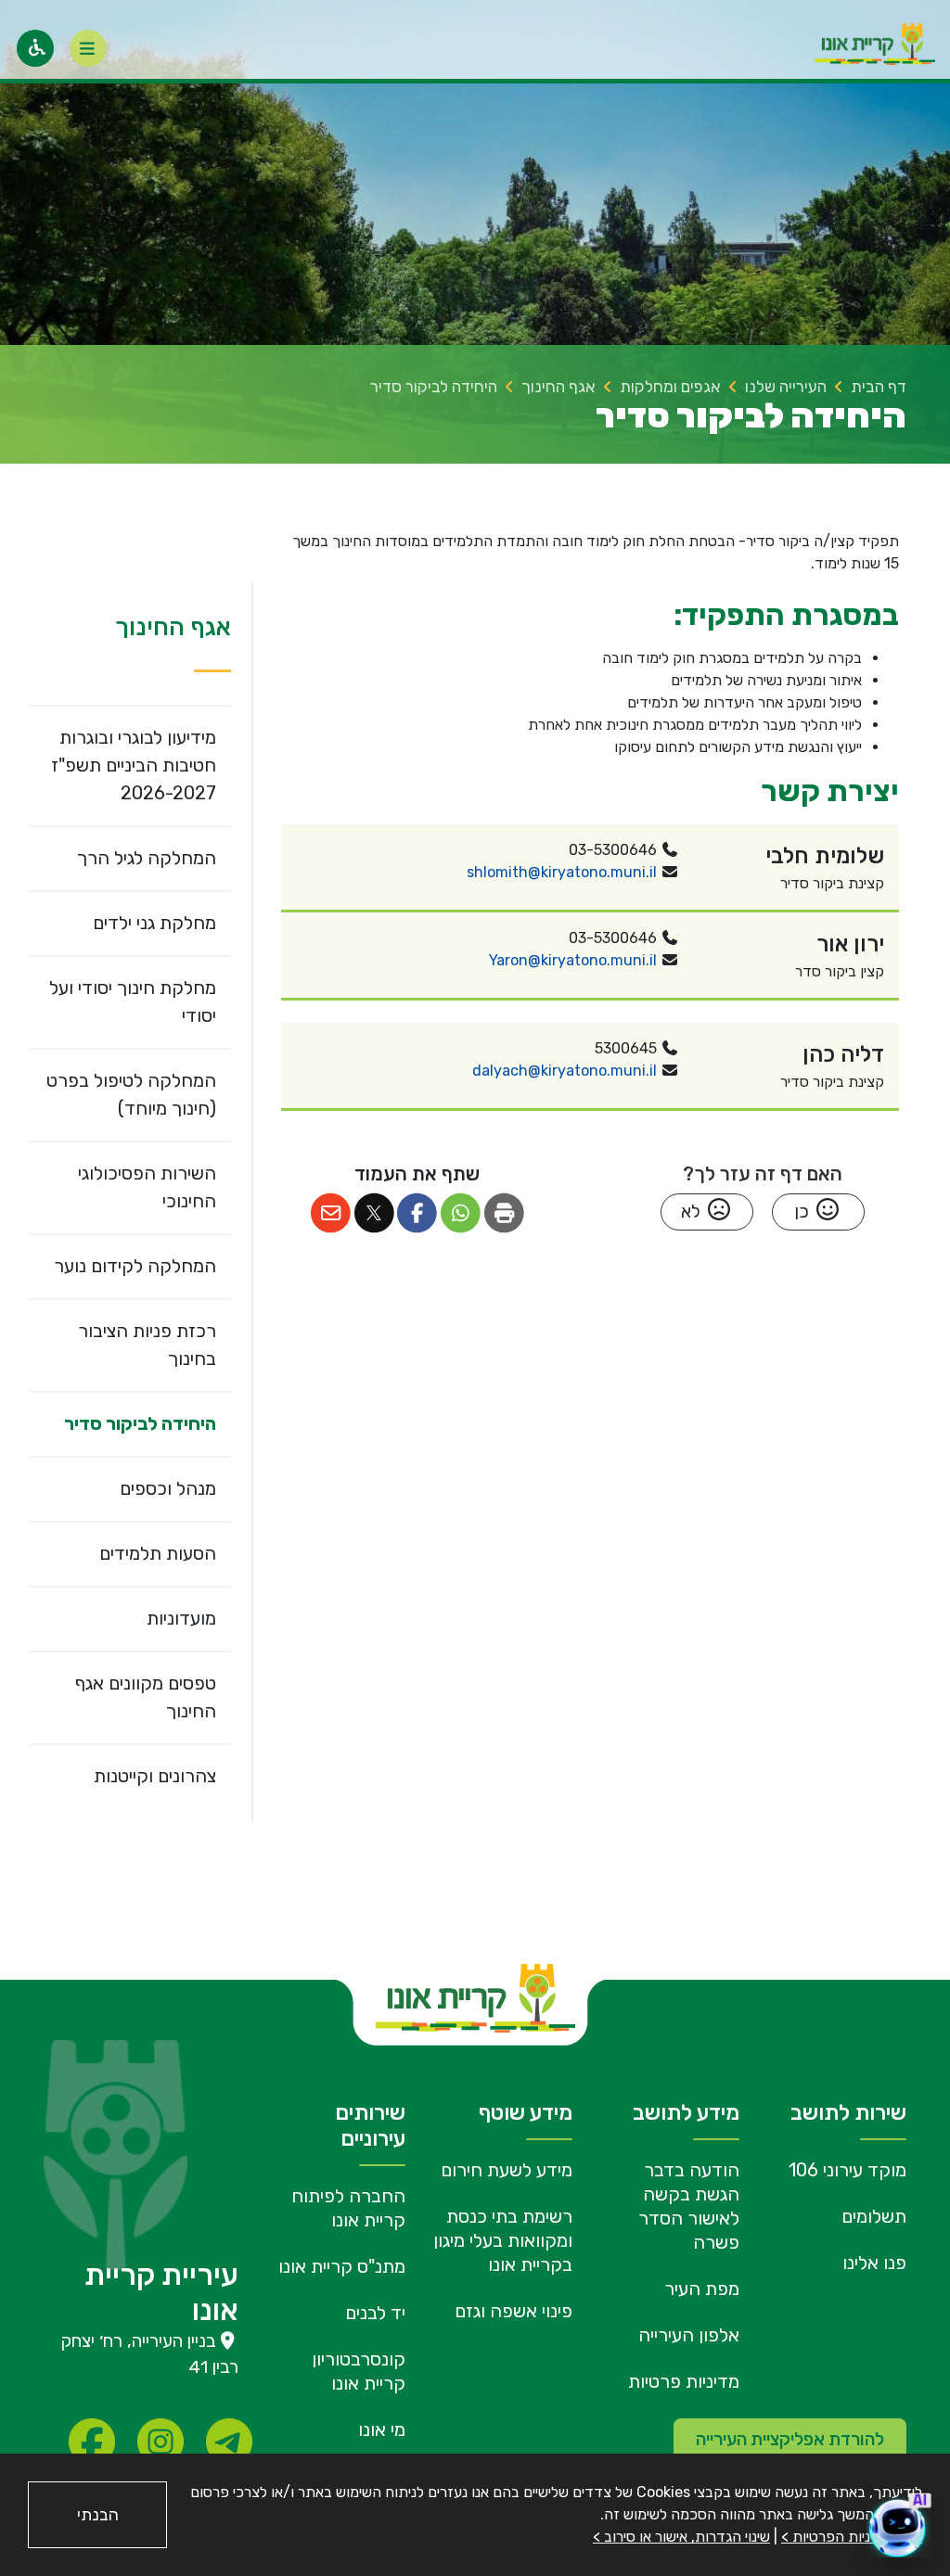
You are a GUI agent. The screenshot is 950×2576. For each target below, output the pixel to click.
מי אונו (382, 2429)
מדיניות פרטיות (684, 2381)
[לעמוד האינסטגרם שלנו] (160, 2442)
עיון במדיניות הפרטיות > (852, 2537)
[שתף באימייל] (331, 1213)
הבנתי (98, 2515)
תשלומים (874, 2216)
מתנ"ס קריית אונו (342, 2266)
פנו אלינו (874, 2263)
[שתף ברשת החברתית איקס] (374, 1213)
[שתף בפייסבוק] (418, 1213)
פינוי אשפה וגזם (514, 2311)
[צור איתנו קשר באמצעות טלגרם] (229, 2442)
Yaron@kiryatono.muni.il (573, 960)
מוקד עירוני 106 (847, 2170)
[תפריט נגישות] (35, 48)
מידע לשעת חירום (507, 2170)
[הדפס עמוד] (504, 1213)
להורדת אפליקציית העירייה (790, 2439)
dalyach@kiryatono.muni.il (565, 1071)
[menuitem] (130, 765)
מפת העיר (702, 2289)
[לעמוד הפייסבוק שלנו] (92, 2442)
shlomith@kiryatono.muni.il (562, 872)
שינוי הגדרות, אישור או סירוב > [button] (681, 2537)
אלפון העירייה (689, 2335)
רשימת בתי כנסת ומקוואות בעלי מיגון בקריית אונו (503, 2240)
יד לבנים (375, 2313)
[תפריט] (88, 48)
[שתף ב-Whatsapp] (461, 1213)
